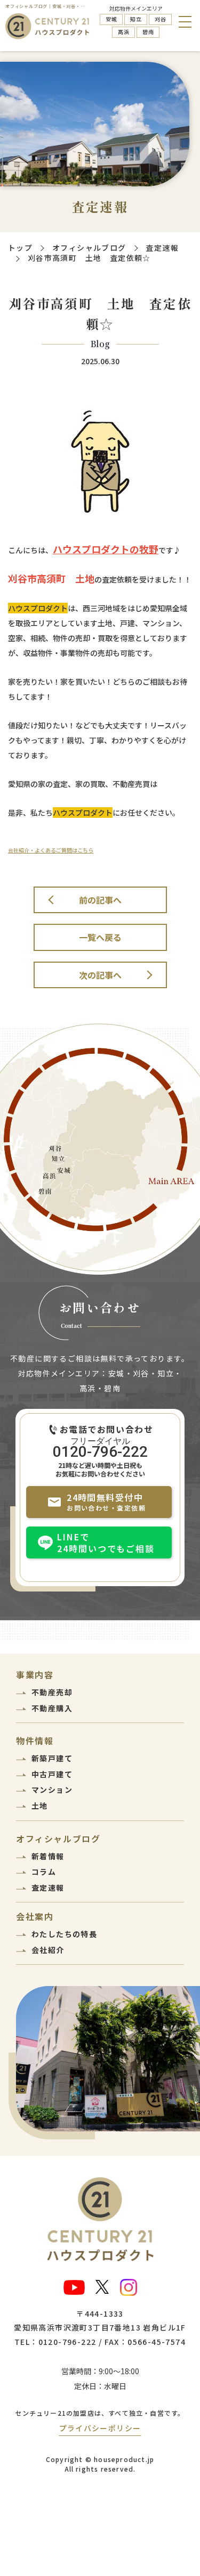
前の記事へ (100, 900)
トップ (20, 248)
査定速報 (162, 248)
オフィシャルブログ (89, 248)
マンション (52, 1790)
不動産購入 (52, 1708)
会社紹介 (48, 1950)
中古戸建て (52, 1774)
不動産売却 (52, 1692)
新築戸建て (52, 1758)
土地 (40, 1806)
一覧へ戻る (100, 937)
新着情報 (48, 1856)
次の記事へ (100, 975)
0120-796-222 (100, 1451)
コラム (44, 1872)
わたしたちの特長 (64, 1934)
